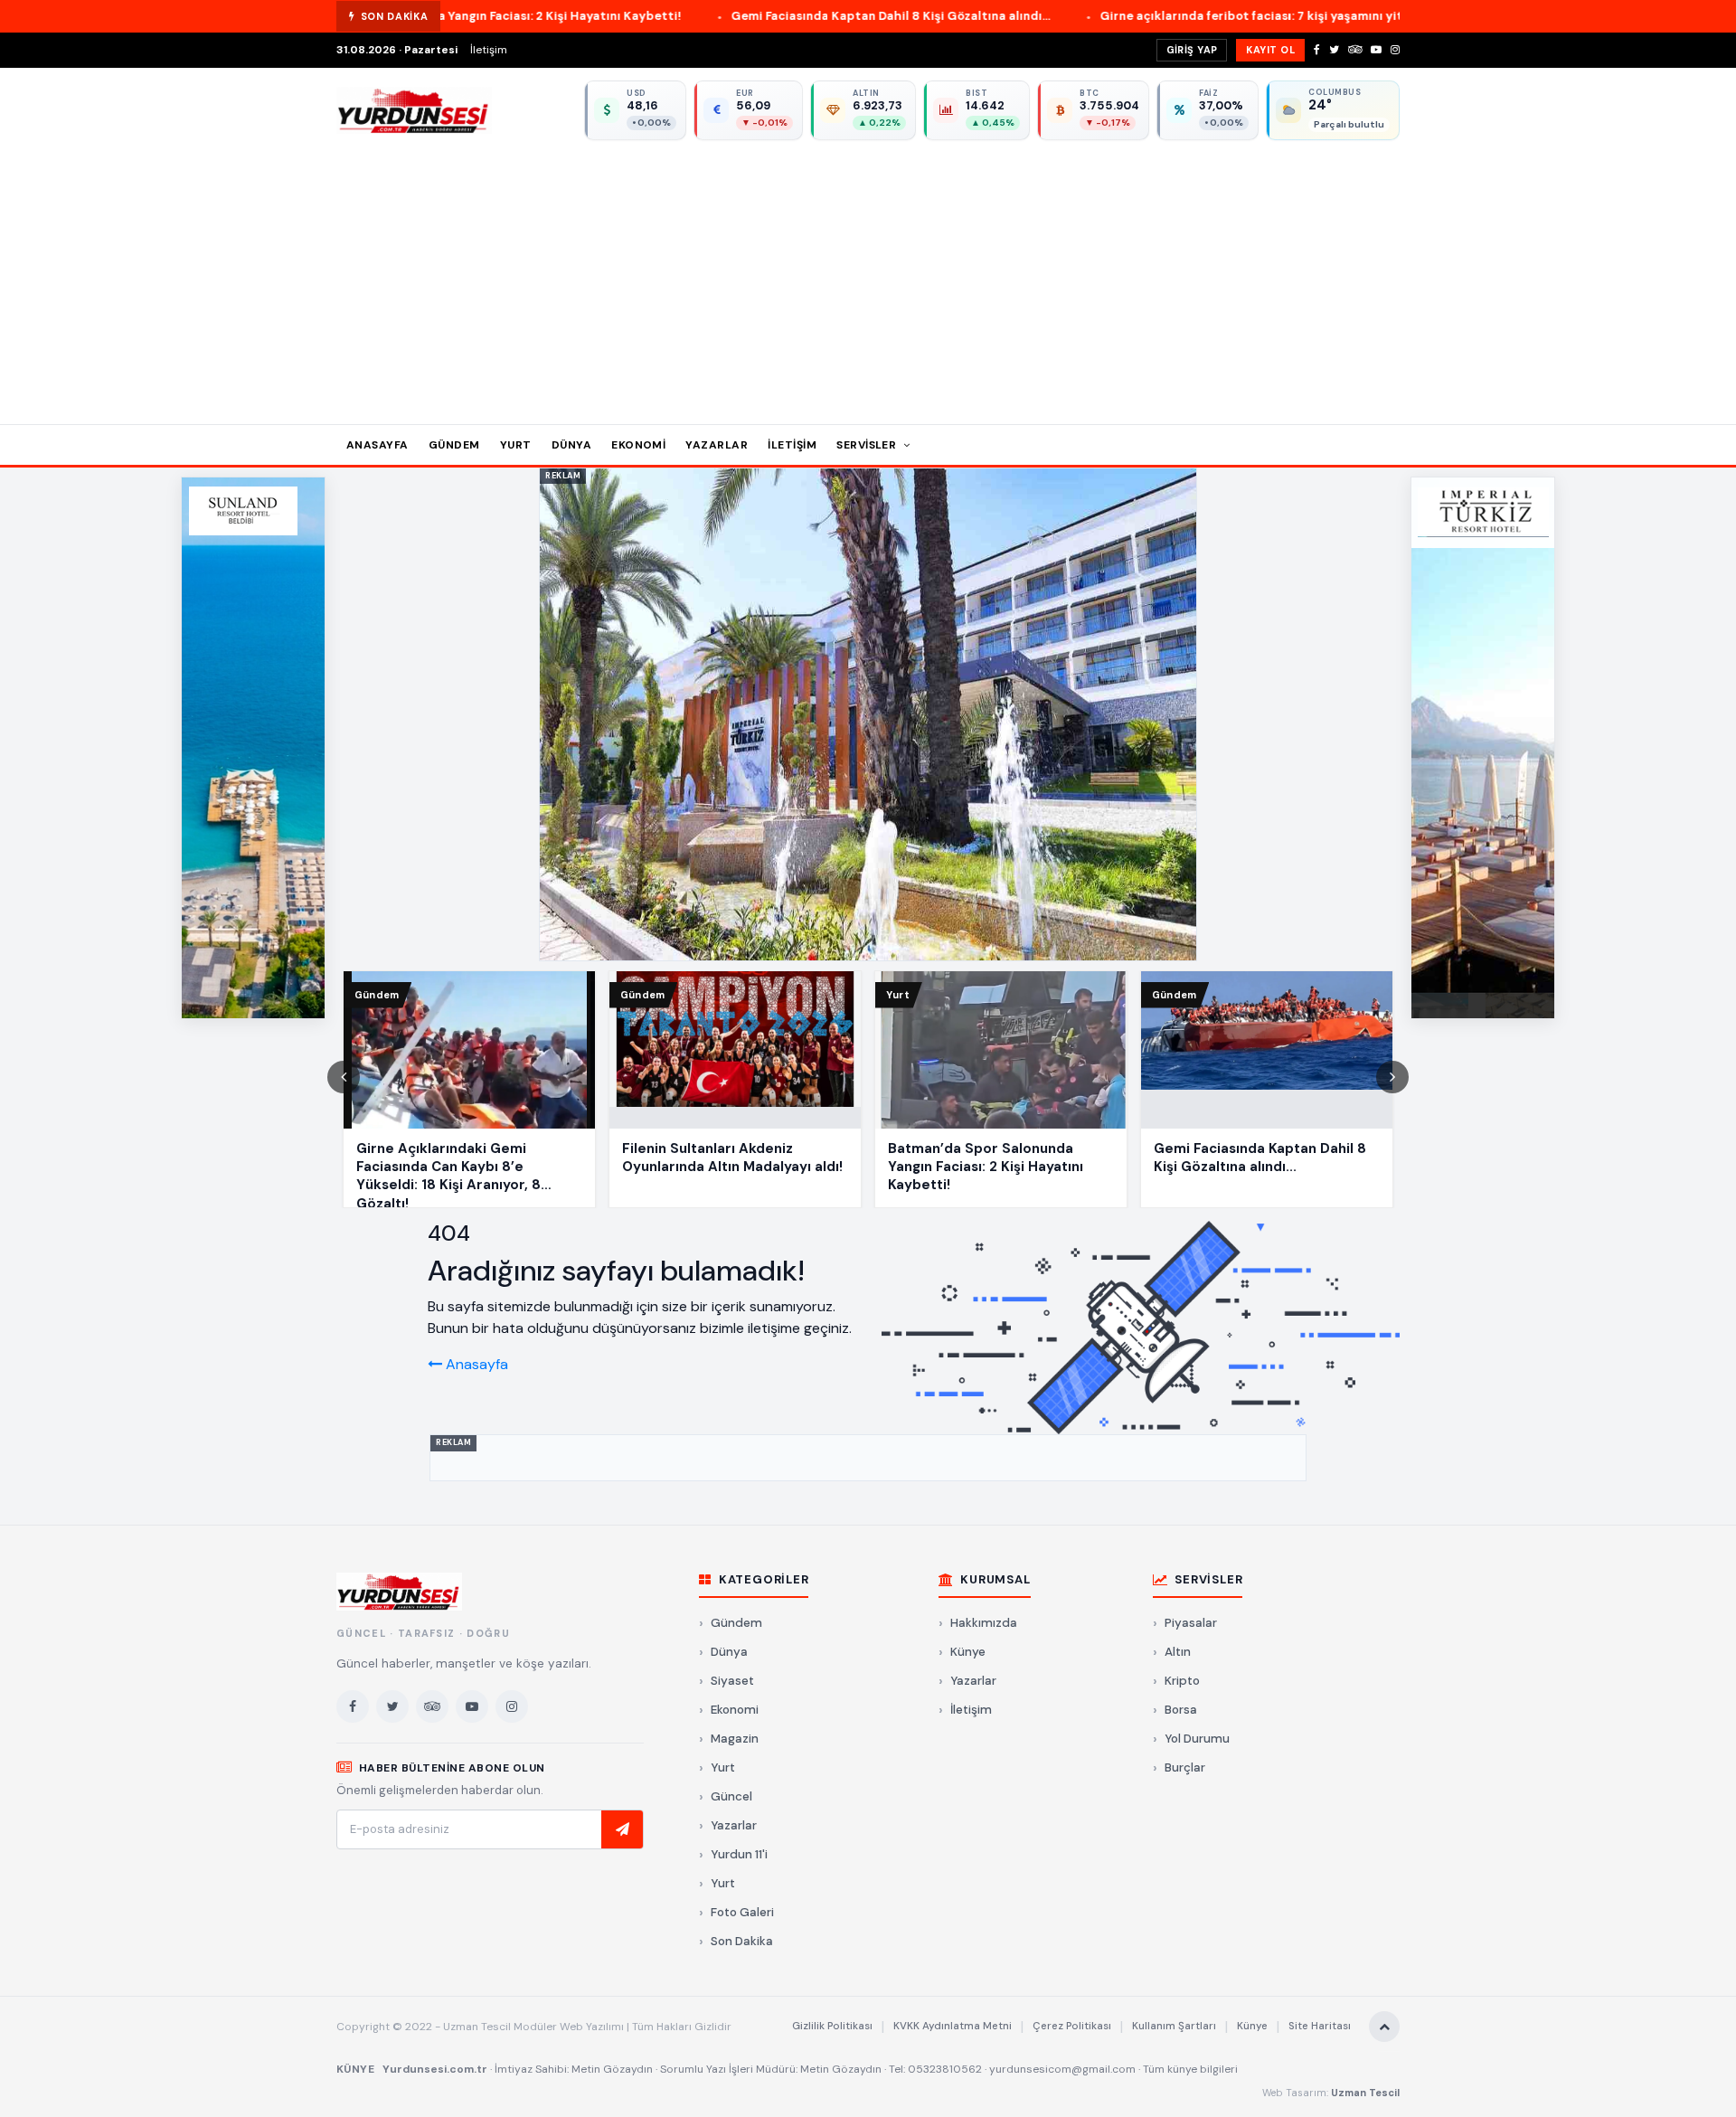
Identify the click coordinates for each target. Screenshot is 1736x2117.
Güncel (731, 1796)
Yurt (516, 445)
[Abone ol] (622, 1829)
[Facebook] (1317, 50)
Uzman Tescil (1365, 2093)
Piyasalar (1191, 1623)
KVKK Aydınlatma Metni (953, 2026)
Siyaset (732, 1681)
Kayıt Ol (1270, 50)
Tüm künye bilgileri (1190, 2069)
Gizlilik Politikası (832, 2026)
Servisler (868, 445)
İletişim (489, 50)
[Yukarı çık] (1384, 2027)
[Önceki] (344, 1077)
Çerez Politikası (1072, 2026)
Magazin (735, 1739)
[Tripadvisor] (1355, 50)
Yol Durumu (1197, 1739)
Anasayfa (377, 445)
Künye (968, 1652)
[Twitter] (1334, 50)
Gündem (454, 445)
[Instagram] (1395, 50)
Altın (1178, 1652)
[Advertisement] (868, 276)
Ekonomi (638, 445)
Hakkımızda (984, 1623)
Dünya (571, 445)
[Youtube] (1376, 50)
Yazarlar (717, 445)
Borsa (1181, 1710)
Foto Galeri (742, 1912)
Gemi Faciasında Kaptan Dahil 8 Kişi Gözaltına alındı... (716, 16)
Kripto (1182, 1681)
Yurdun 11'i (739, 1854)
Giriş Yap (1192, 50)
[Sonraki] (1392, 1077)
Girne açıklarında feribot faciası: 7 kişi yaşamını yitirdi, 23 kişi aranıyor (1135, 16)
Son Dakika (742, 1941)
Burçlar (1185, 1767)
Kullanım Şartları (1174, 2026)
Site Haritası (1320, 2026)
